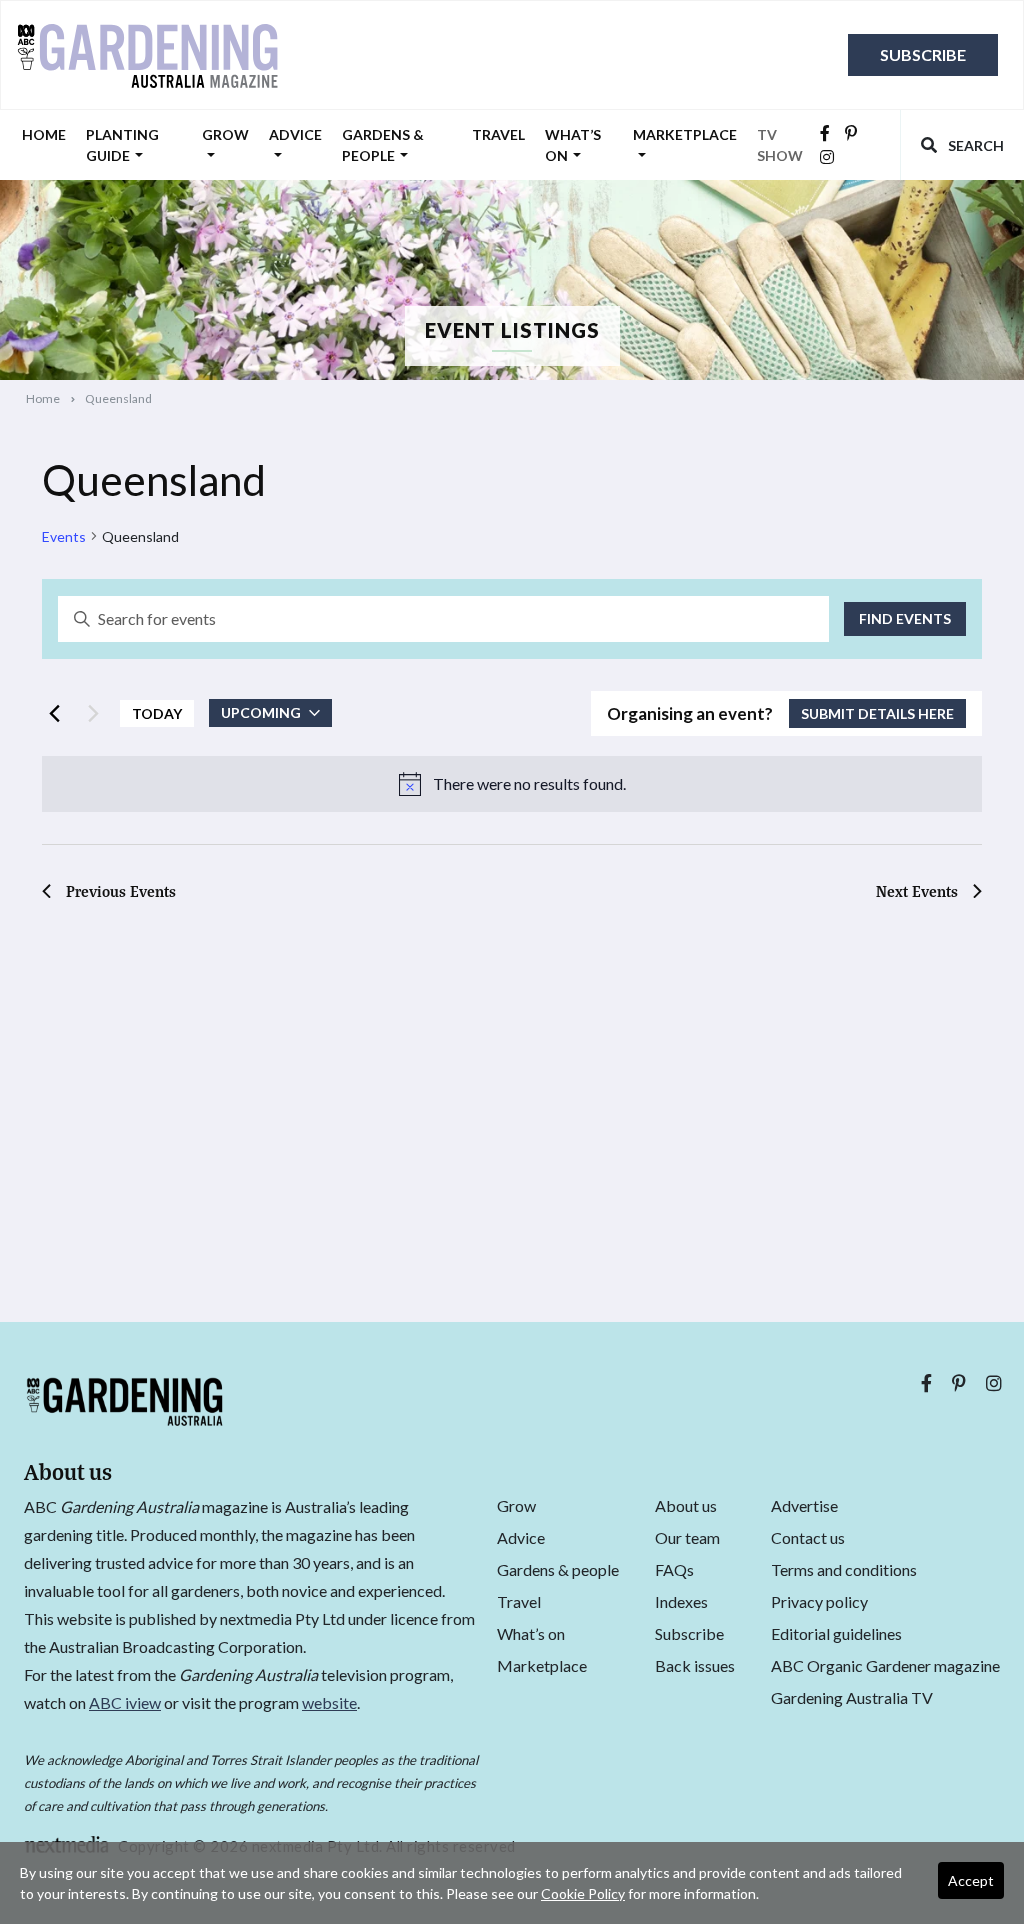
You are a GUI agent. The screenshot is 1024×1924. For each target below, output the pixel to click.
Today (157, 713)
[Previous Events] (54, 713)
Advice (295, 134)
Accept (971, 1880)
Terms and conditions (844, 1569)
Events (64, 536)
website (329, 1702)
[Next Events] (93, 713)
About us (686, 1505)
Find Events (905, 618)
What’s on (573, 145)
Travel (498, 134)
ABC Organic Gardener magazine (885, 1665)
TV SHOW (780, 145)
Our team (687, 1537)
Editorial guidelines (836, 1633)
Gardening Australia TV (852, 1697)
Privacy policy (819, 1601)
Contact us (808, 1537)
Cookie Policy (583, 1893)
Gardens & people (383, 145)
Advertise (804, 1505)
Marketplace (685, 134)
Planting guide (122, 145)
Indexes (681, 1601)
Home (44, 134)
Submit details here (877, 713)
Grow (225, 134)
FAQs (674, 1569)
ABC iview (125, 1702)
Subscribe (923, 54)
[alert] (512, 784)
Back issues (695, 1665)
